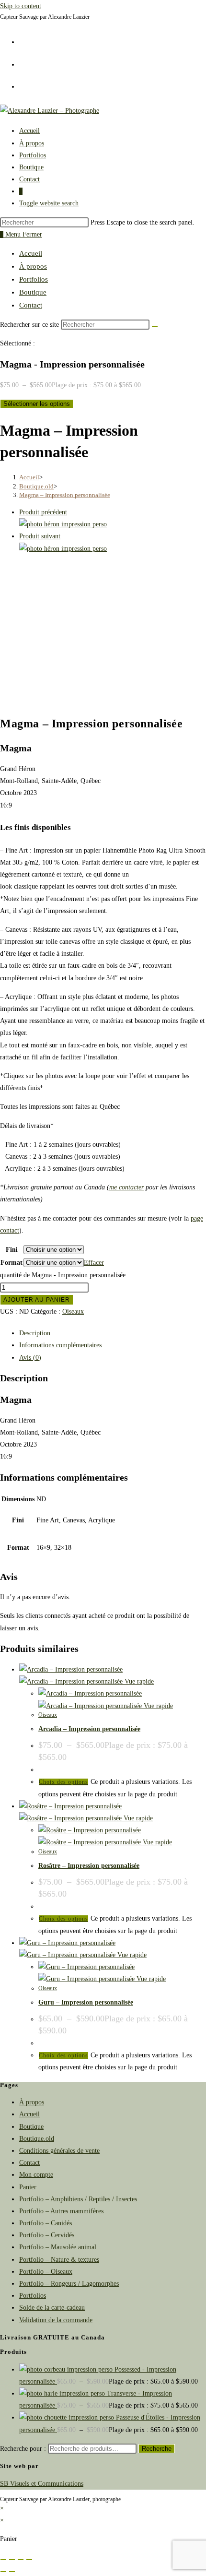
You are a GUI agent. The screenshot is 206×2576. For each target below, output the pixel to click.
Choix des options (63, 1782)
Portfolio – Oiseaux (46, 2272)
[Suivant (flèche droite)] (12, 2572)
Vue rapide (138, 1681)
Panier (28, 2187)
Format (11, 1263)
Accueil (31, 253)
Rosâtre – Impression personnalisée (89, 1866)
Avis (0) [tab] (30, 1358)
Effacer (94, 1263)
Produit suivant (40, 536)
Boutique (33, 292)
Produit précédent (43, 512)
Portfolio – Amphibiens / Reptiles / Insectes (78, 2199)
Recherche (157, 2449)
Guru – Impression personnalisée (86, 2002)
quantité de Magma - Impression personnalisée (63, 1275)
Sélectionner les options (37, 404)
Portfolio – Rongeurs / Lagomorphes (69, 2284)
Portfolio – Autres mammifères (61, 2211)
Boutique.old (37, 2139)
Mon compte (36, 2175)
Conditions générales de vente (59, 2151)
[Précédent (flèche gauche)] (3, 2572)
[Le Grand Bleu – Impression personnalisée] (63, 524)
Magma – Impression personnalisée (65, 495)
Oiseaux (73, 1312)
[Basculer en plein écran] (12, 2560)
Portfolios (34, 279)
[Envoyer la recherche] (155, 327)
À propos (33, 266)
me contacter (126, 1187)
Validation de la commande (56, 2320)
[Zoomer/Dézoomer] (3, 2560)
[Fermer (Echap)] (29, 2560)
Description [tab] (35, 1333)
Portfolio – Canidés (46, 2223)
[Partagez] (21, 2560)
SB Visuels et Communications (42, 2484)
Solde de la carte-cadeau (52, 2308)
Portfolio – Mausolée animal (58, 2247)
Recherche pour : (23, 2449)
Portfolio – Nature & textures (59, 2260)
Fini (12, 1250)
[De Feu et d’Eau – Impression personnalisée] (63, 549)
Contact (31, 305)
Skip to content (21, 6)
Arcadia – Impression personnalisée (89, 1729)
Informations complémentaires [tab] (60, 1345)
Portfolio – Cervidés (47, 2235)
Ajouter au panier (37, 1300)
